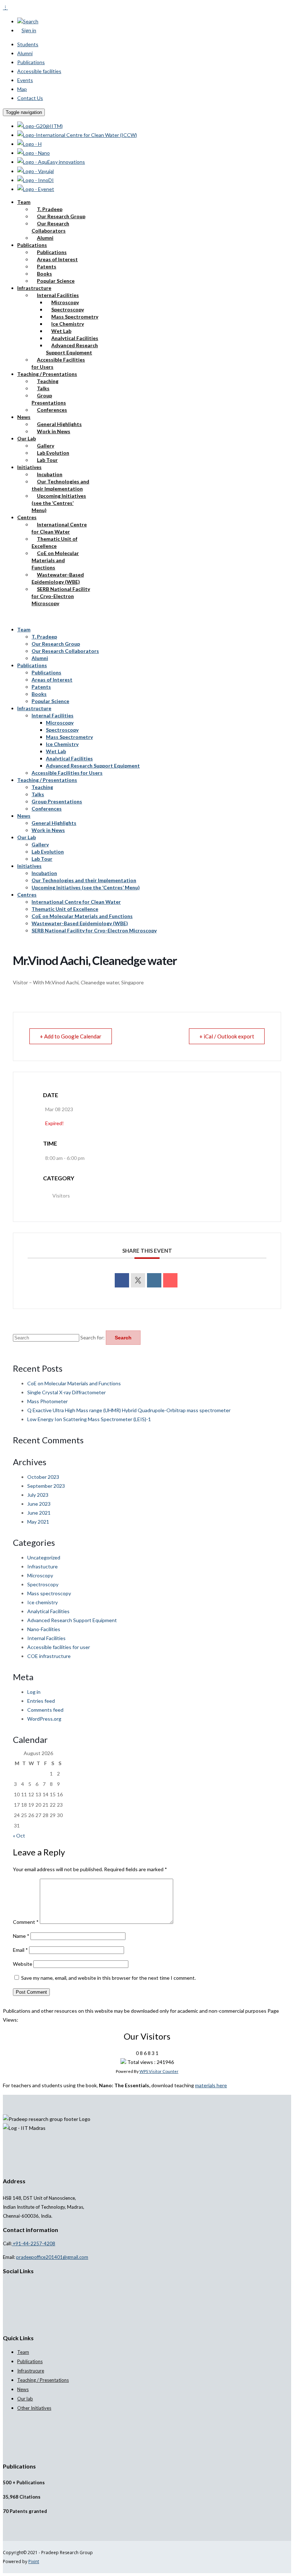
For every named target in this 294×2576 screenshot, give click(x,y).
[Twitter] (13, 2285)
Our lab (25, 2399)
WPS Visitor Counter (159, 2071)
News (24, 417)
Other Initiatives (34, 2408)
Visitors (61, 1196)
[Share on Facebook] (122, 1280)
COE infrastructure (49, 1656)
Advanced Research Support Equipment (72, 349)
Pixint (34, 2561)
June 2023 (39, 1504)
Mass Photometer (48, 1401)
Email (20, 1950)
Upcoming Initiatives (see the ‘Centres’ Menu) (59, 503)
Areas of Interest (57, 259)
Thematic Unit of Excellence (54, 542)
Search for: (93, 1337)
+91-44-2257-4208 (34, 2243)
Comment (26, 1922)
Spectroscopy (68, 309)
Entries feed (41, 1701)
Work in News (54, 431)
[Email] (170, 1280)
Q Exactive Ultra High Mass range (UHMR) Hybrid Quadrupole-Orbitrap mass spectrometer (129, 1410)
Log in (34, 1692)
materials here (211, 2085)
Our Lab (27, 438)
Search (31, 21)
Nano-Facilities (44, 1629)
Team (24, 202)
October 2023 (43, 1477)
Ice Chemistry (68, 324)
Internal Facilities (58, 295)
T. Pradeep (50, 209)
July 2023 (38, 1495)
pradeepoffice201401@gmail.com (52, 2257)
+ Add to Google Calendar (71, 1036)
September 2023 (46, 1486)
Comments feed (45, 1710)
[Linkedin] (154, 1280)
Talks (43, 388)
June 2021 (39, 1513)
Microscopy (65, 302)
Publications (31, 62)
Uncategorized (44, 1557)
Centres (27, 517)
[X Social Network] (138, 1280)
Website (23, 1964)
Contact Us (30, 98)
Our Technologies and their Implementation (60, 485)
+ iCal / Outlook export (227, 1036)
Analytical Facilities (75, 338)
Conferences (52, 410)
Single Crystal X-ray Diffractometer (67, 1392)
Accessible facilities (39, 71)
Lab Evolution (53, 453)
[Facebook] (9, 2285)
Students (28, 44)
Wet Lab (61, 331)
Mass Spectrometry (75, 317)
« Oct (19, 1836)
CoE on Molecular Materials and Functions (55, 560)
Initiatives (29, 467)
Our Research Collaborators (50, 227)
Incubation (50, 474)
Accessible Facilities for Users (58, 363)
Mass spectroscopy (49, 1593)
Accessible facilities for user (59, 1647)
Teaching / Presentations (47, 374)
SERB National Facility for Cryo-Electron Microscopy (61, 596)
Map (22, 89)
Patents (47, 266)
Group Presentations (49, 399)
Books (44, 274)
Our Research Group (61, 216)
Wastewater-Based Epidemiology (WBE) (58, 578)
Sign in (29, 30)
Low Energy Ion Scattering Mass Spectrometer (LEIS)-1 (89, 1419)
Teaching (48, 381)
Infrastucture (42, 1566)
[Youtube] (21, 2285)
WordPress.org (44, 1719)
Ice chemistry (42, 1602)
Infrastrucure (31, 2371)
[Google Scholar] (5, 2285)
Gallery (46, 446)
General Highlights (59, 424)
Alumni (25, 53)
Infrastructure (34, 288)
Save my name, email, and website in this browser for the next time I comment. (108, 1978)
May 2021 (38, 1522)
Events (25, 80)
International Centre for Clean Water (59, 528)
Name (21, 1936)
